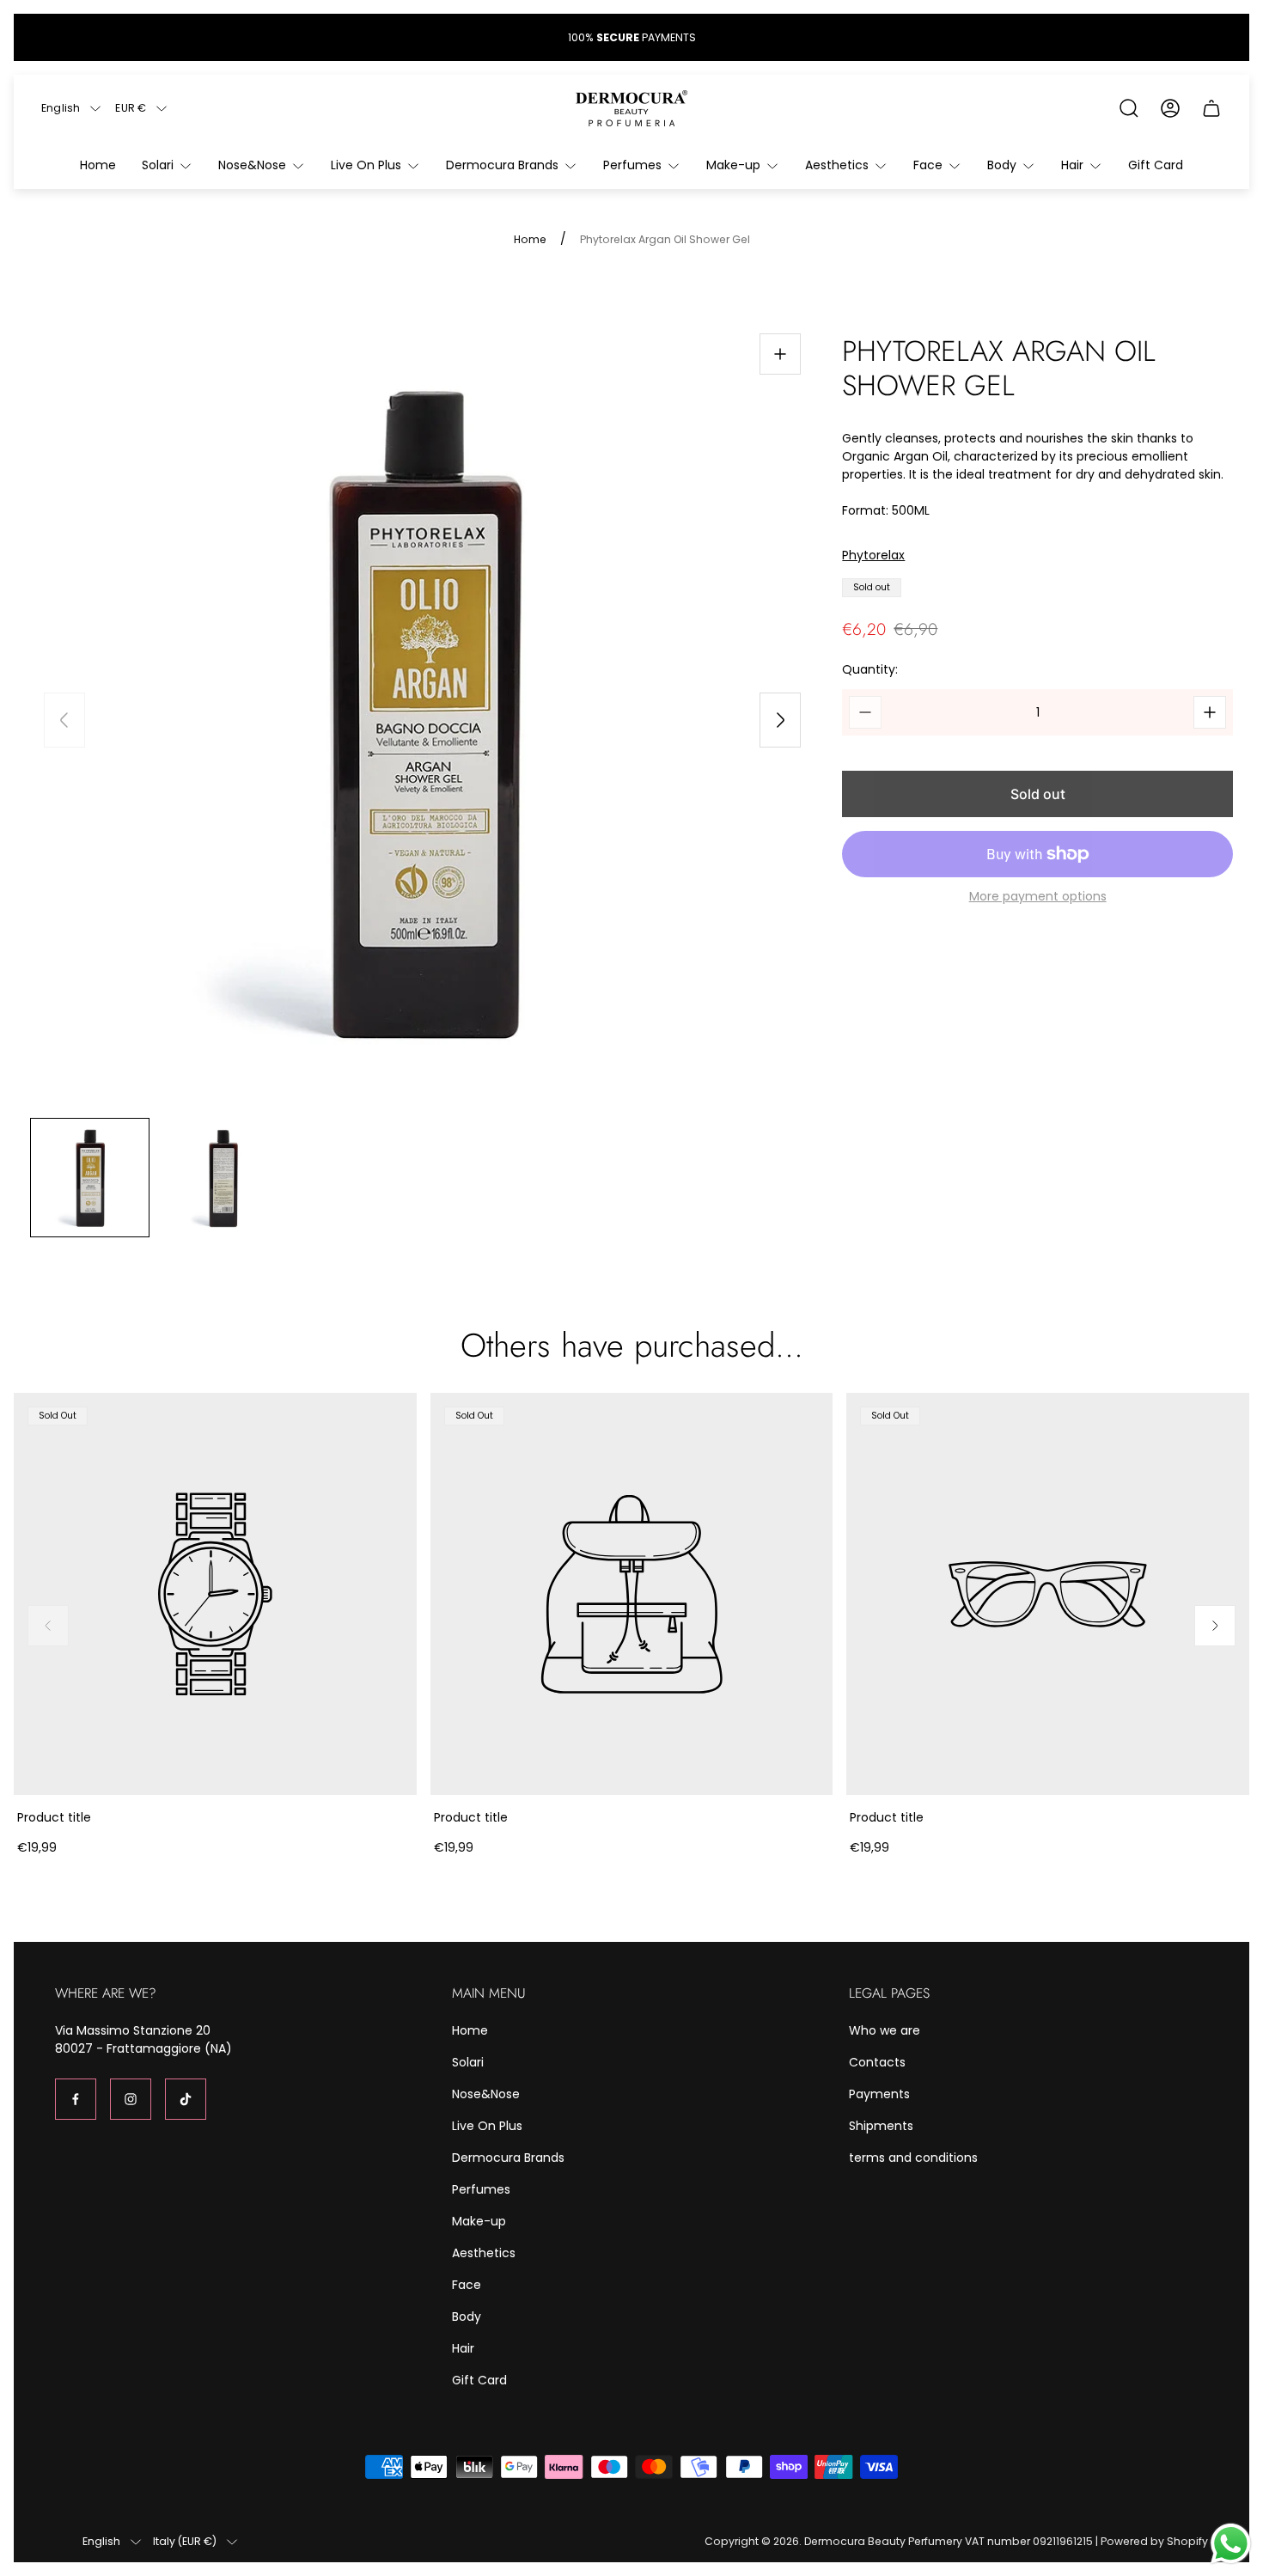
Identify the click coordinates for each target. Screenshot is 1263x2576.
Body (467, 2317)
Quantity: (870, 669)
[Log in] (1170, 108)
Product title (54, 1817)
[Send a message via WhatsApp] (1231, 2544)
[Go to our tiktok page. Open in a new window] (186, 2099)
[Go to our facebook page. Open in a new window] (76, 2099)
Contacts (877, 2062)
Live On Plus (487, 2126)
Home (530, 240)
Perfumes (481, 2189)
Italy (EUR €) (185, 2542)
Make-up (479, 2221)
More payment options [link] (1038, 896)
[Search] (1129, 108)
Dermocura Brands (508, 2158)
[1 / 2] (90, 1178)
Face (467, 2285)
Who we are (885, 2030)
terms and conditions (913, 2158)
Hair (463, 2348)
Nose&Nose (486, 2094)
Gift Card (479, 2380)
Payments (879, 2094)
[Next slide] (780, 720)
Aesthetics (484, 2253)
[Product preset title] (215, 1594)
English (61, 108)
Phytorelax (873, 555)
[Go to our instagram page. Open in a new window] (131, 2099)
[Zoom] (780, 354)
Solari (468, 2062)
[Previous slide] (64, 720)
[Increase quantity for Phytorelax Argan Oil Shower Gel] (1210, 712)
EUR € (131, 108)
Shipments (881, 2126)
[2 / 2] (223, 1178)
